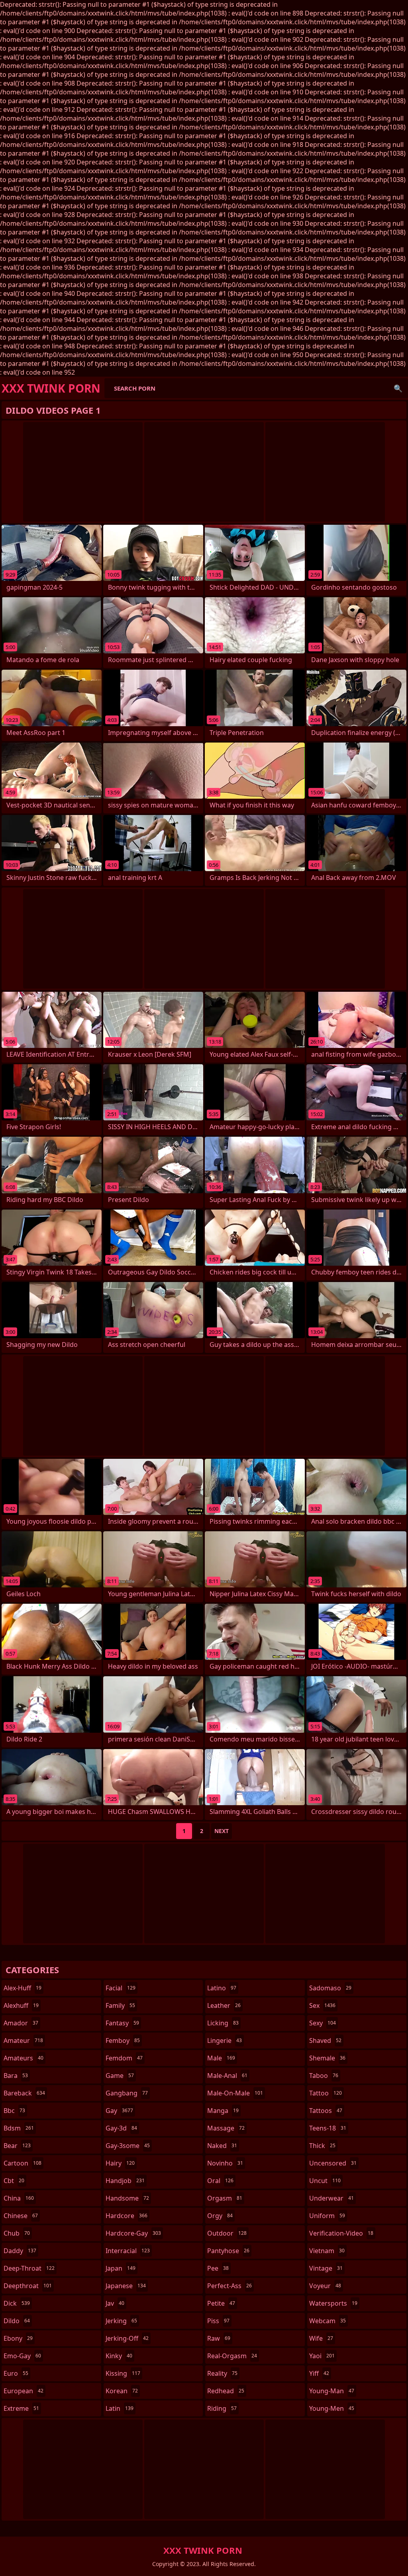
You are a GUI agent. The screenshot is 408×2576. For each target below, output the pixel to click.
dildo (17, 2321)
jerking (121, 2321)
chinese (21, 2216)
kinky (119, 2356)
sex (322, 2005)
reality (222, 2373)
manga (223, 2111)
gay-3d (121, 2128)
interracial (128, 2251)
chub (17, 2233)
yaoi (322, 2356)
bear (17, 2146)
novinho (225, 2163)
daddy (20, 2251)
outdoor (227, 2233)
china (19, 2198)
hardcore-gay (133, 2233)
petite (221, 2303)
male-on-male (235, 2093)
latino (222, 1988)
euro (16, 2373)
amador (21, 2023)
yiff (319, 2373)
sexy (323, 2023)
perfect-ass (229, 2286)
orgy (220, 2216)
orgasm (225, 2198)
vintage (326, 2268)
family (120, 2005)
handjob (125, 2181)
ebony (18, 2338)
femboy (123, 2040)
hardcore (127, 2216)
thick (322, 2146)
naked (222, 2146)
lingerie (225, 2040)
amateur (23, 2040)
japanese (126, 2286)
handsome (127, 2198)
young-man (332, 2391)
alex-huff (23, 1988)
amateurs (24, 2058)
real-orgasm (232, 2356)
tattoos (326, 2111)
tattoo (326, 2093)
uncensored (333, 2163)
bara (16, 2076)
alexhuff (21, 2005)
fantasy (122, 2023)
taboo (324, 2076)
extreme (21, 2408)
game (120, 2076)
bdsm (19, 2128)
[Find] (398, 388)
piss (218, 2321)
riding (222, 2408)
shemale (327, 2058)
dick (17, 2303)
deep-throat (29, 2268)
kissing (123, 2373)
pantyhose (228, 2251)
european (24, 2391)
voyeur (325, 2286)
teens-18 (328, 2128)
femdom (124, 2058)
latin (120, 2408)
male (221, 2058)
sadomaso (330, 1988)
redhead (226, 2391)
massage (226, 2128)
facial (121, 1988)
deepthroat (28, 2286)
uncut (325, 2181)
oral (220, 2181)
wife (321, 2338)
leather (224, 2005)
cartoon (23, 2163)
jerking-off (127, 2338)
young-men (332, 2408)
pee (218, 2268)
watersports (333, 2303)
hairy (120, 2163)
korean (122, 2391)
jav (115, 2303)
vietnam (327, 2251)
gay (119, 2111)
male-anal (227, 2076)
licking (223, 2023)
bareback (24, 2093)
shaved (325, 2040)
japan (121, 2268)
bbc (14, 2111)
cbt (14, 2181)
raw (219, 2338)
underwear (331, 2198)
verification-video (341, 2233)
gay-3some (128, 2146)
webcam (328, 2321)
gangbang (127, 2093)
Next (222, 1831)
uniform (327, 2216)
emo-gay (22, 2356)
